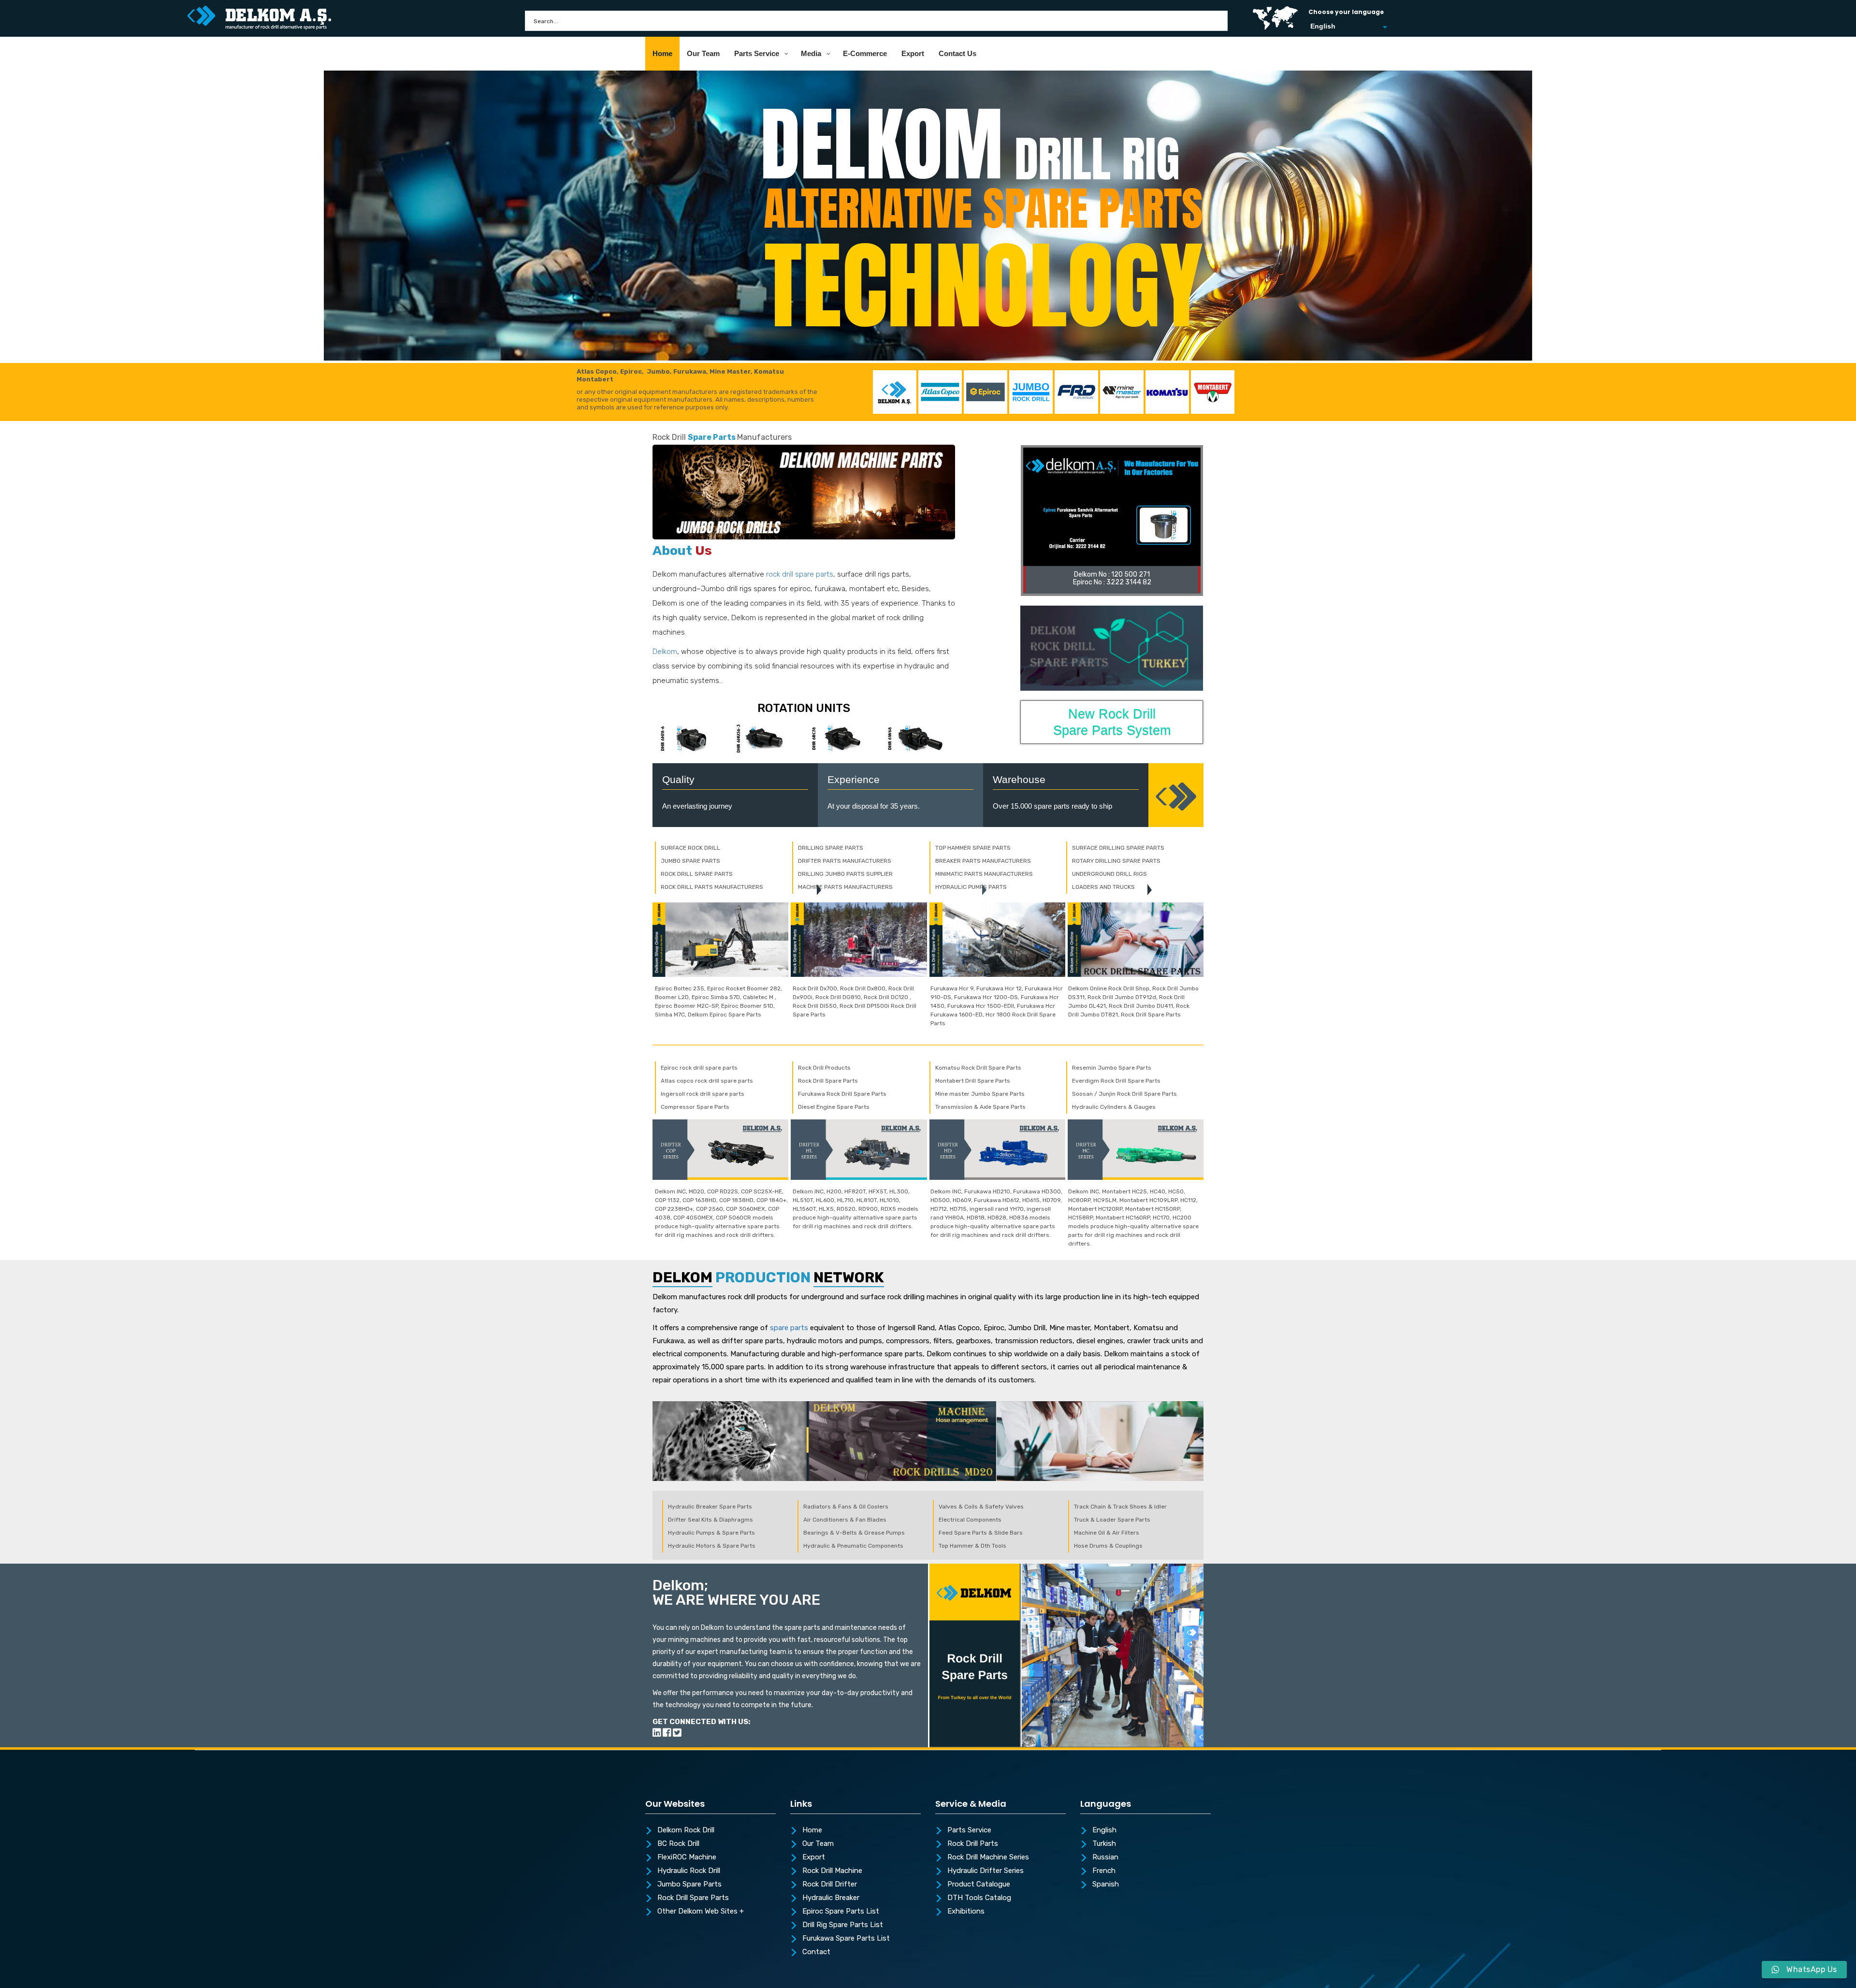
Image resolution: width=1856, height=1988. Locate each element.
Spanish (1106, 1885)
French (1104, 1871)
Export (814, 1857)
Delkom (665, 652)
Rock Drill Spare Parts (693, 1898)
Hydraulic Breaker (831, 1898)
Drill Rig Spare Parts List (843, 1925)
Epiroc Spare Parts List (841, 1912)
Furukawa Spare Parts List (846, 1939)
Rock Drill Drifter (830, 1885)
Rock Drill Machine (832, 1871)
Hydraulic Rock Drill (689, 1871)
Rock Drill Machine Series (988, 1857)
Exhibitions (966, 1912)
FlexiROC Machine (687, 1857)
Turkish (1104, 1844)
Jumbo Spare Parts (689, 1885)
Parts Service (969, 1830)
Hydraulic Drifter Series (986, 1871)
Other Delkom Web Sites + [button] (701, 1912)
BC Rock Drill (678, 1844)
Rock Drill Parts (973, 1844)
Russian (1105, 1857)
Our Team (818, 1844)
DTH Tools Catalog (979, 1898)
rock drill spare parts (800, 574)
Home (812, 1830)
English (1104, 1830)
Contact (816, 1952)
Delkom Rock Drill (686, 1830)
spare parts (789, 1328)
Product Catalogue (979, 1885)
